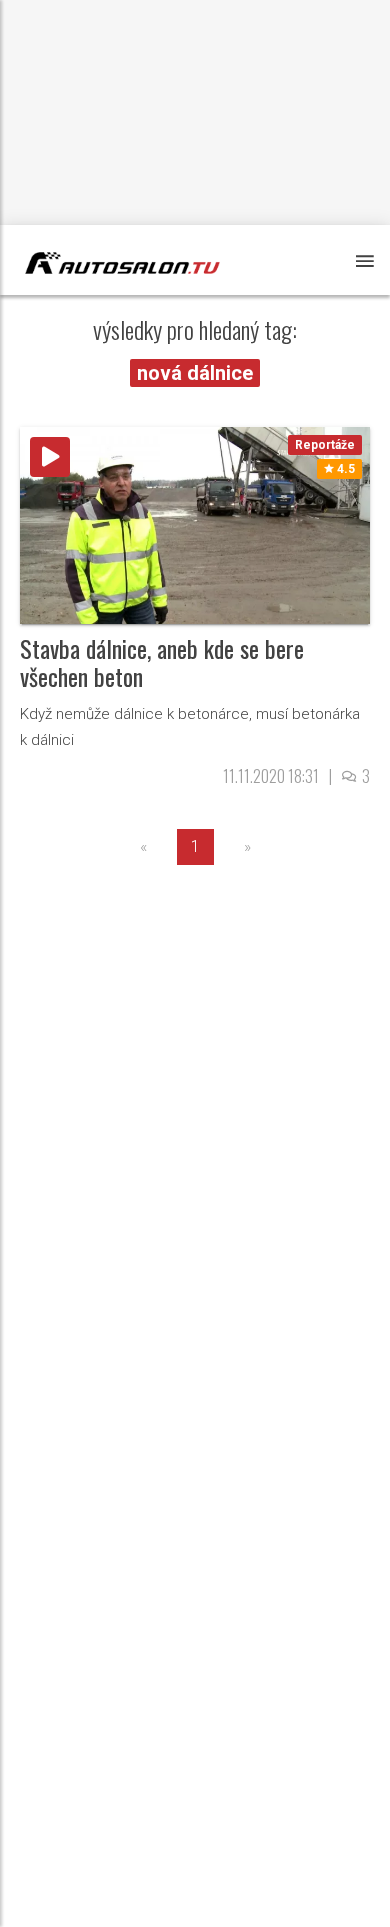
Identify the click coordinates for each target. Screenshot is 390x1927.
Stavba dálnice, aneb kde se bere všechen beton (162, 662)
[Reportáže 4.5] (195, 523)
